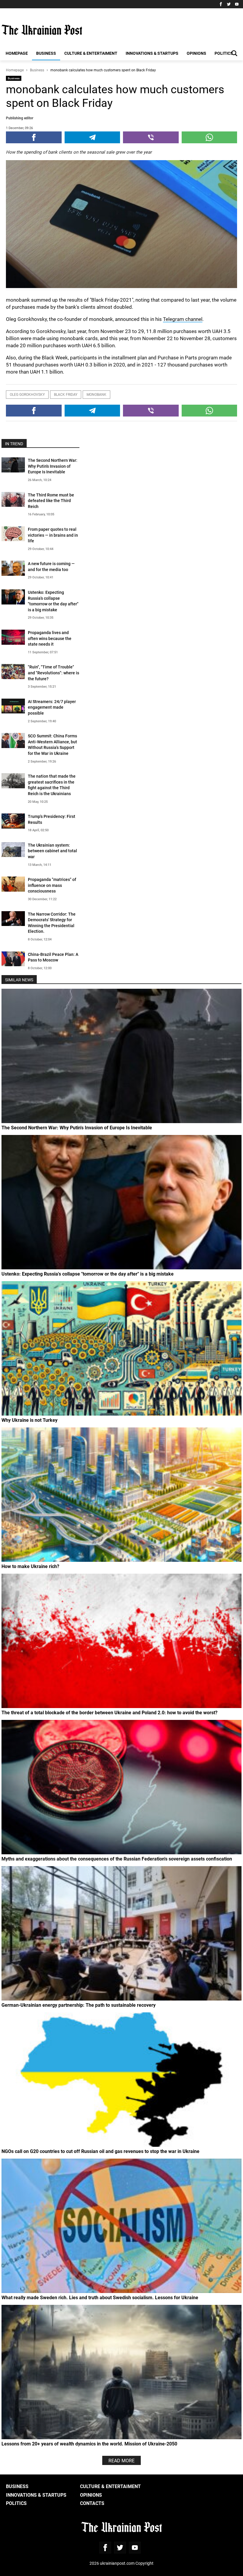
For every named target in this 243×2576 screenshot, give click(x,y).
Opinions (196, 53)
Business (46, 53)
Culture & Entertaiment (91, 53)
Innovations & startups (152, 53)
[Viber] (151, 137)
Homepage (17, 53)
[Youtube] (237, 4)
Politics (224, 53)
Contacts (92, 2503)
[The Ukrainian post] (42, 30)
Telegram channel (183, 319)
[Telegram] (92, 137)
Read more (121, 2460)
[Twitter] (229, 4)
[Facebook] (221, 4)
